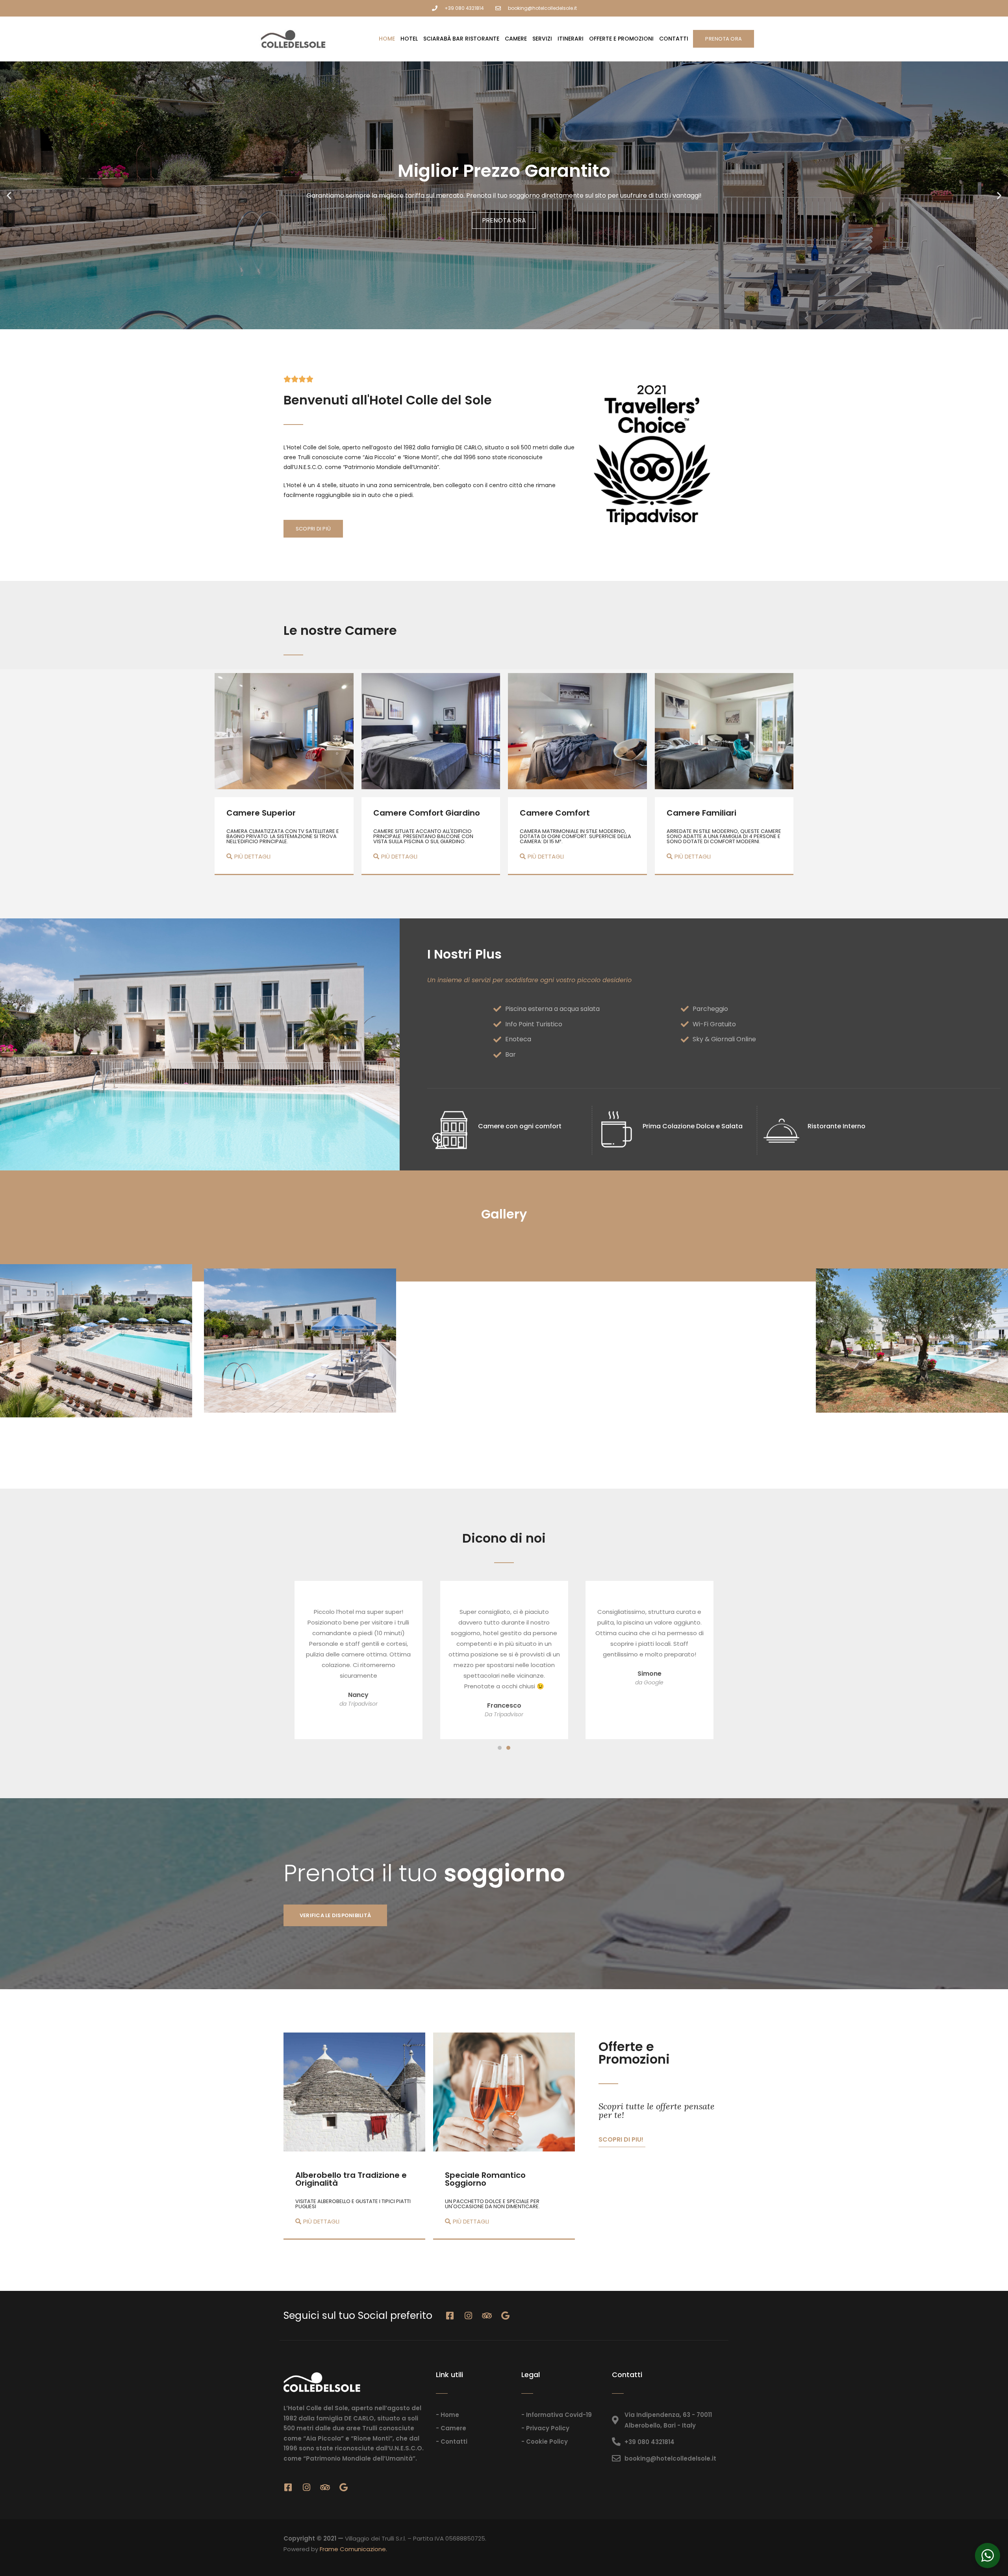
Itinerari (571, 39)
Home (387, 39)
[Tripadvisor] (487, 2316)
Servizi (542, 39)
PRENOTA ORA (504, 225)
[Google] (506, 2316)
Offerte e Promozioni (621, 39)
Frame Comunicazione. (353, 2549)
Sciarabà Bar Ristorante (461, 39)
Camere (516, 39)
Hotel (409, 39)
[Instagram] (469, 2316)
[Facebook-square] (450, 2316)
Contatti (674, 39)
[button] (9, 195)
